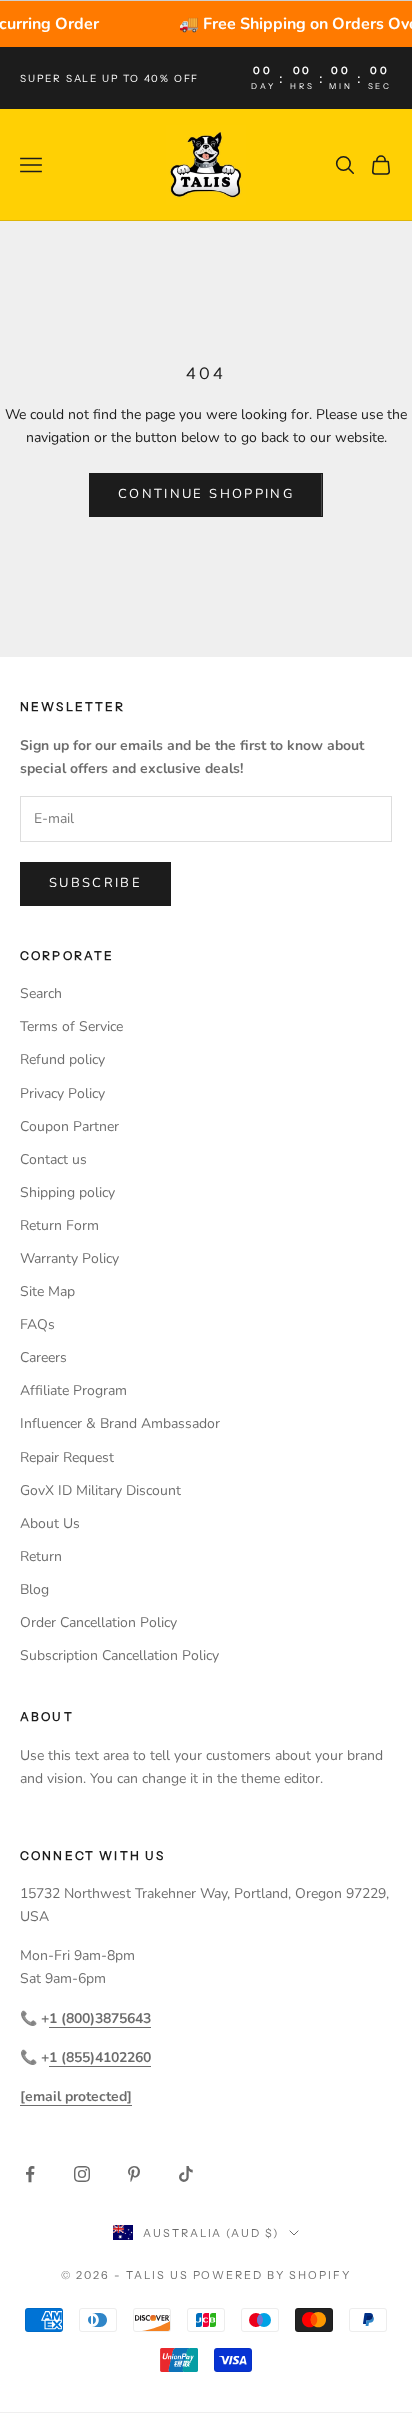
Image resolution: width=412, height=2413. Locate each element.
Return (41, 1556)
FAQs (37, 1324)
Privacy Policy (62, 1093)
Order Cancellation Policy (98, 1622)
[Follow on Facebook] (30, 2174)
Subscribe (95, 883)
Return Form (59, 1225)
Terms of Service (71, 1026)
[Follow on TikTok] (186, 2174)
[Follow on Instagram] (82, 2174)
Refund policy (62, 1059)
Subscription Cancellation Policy (119, 1655)
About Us (50, 1523)
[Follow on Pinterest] (134, 2174)
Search (41, 993)
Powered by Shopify (272, 2275)
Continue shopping (206, 494)
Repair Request (67, 1457)
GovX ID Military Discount (100, 1490)
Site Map (47, 1291)
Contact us (53, 1159)
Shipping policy (67, 1192)
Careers (43, 1357)
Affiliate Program (73, 1390)
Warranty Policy (69, 1258)
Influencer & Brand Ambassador (120, 1423)
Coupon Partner (69, 1126)
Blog (34, 1589)
